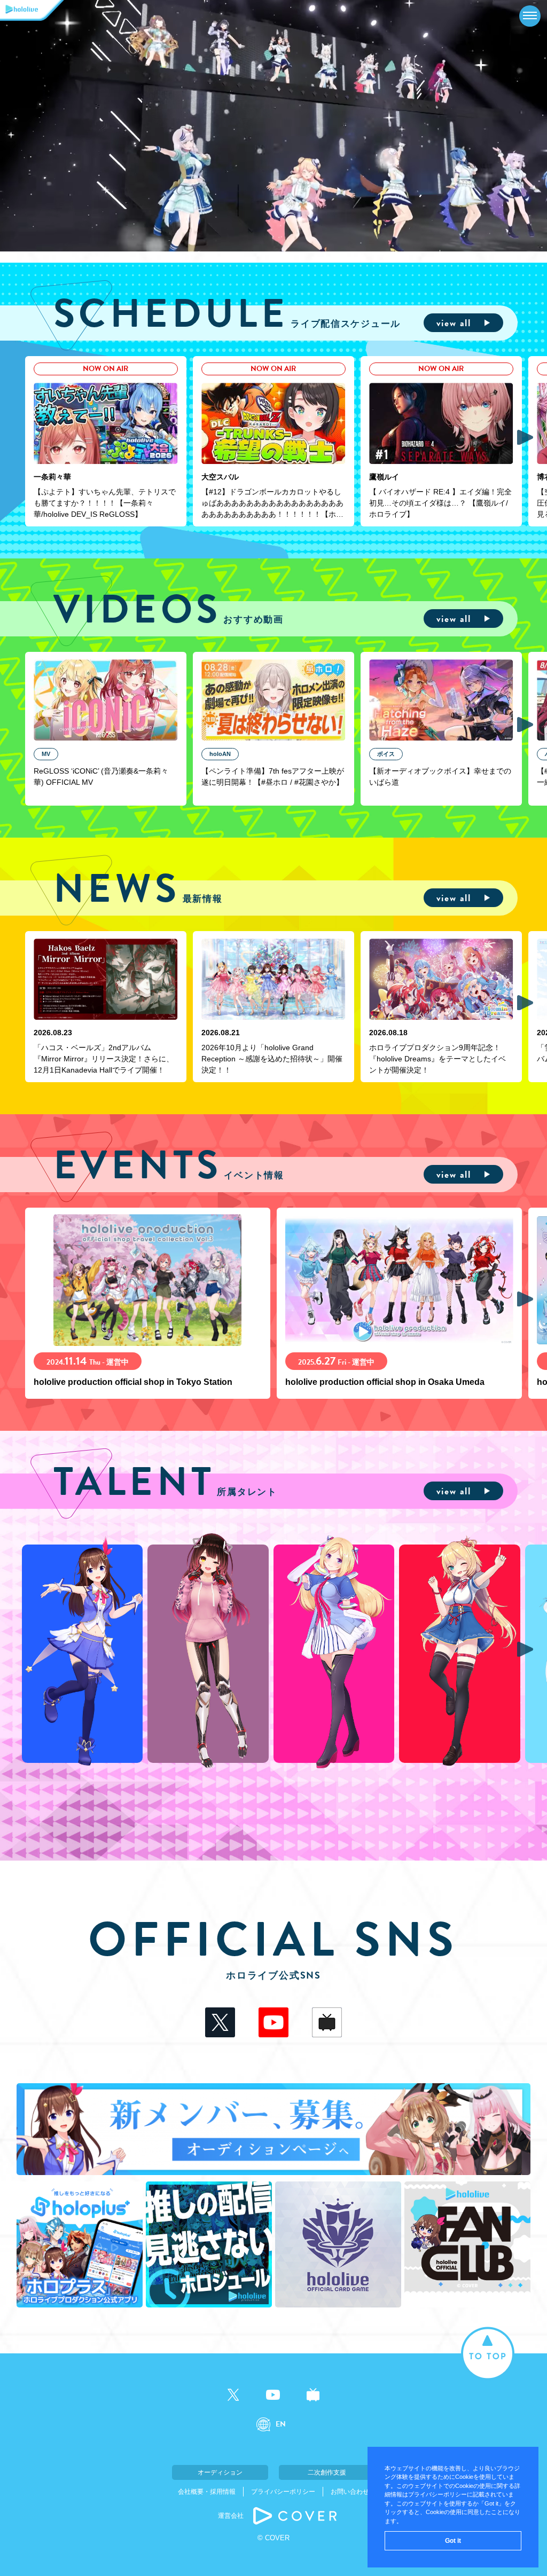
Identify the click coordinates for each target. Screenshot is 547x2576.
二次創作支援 (327, 2472)
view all (454, 323)
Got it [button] (453, 2541)
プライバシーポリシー (283, 2492)
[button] (525, 437)
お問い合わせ (350, 2492)
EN (281, 2424)
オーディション (220, 2472)
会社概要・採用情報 (207, 2492)
